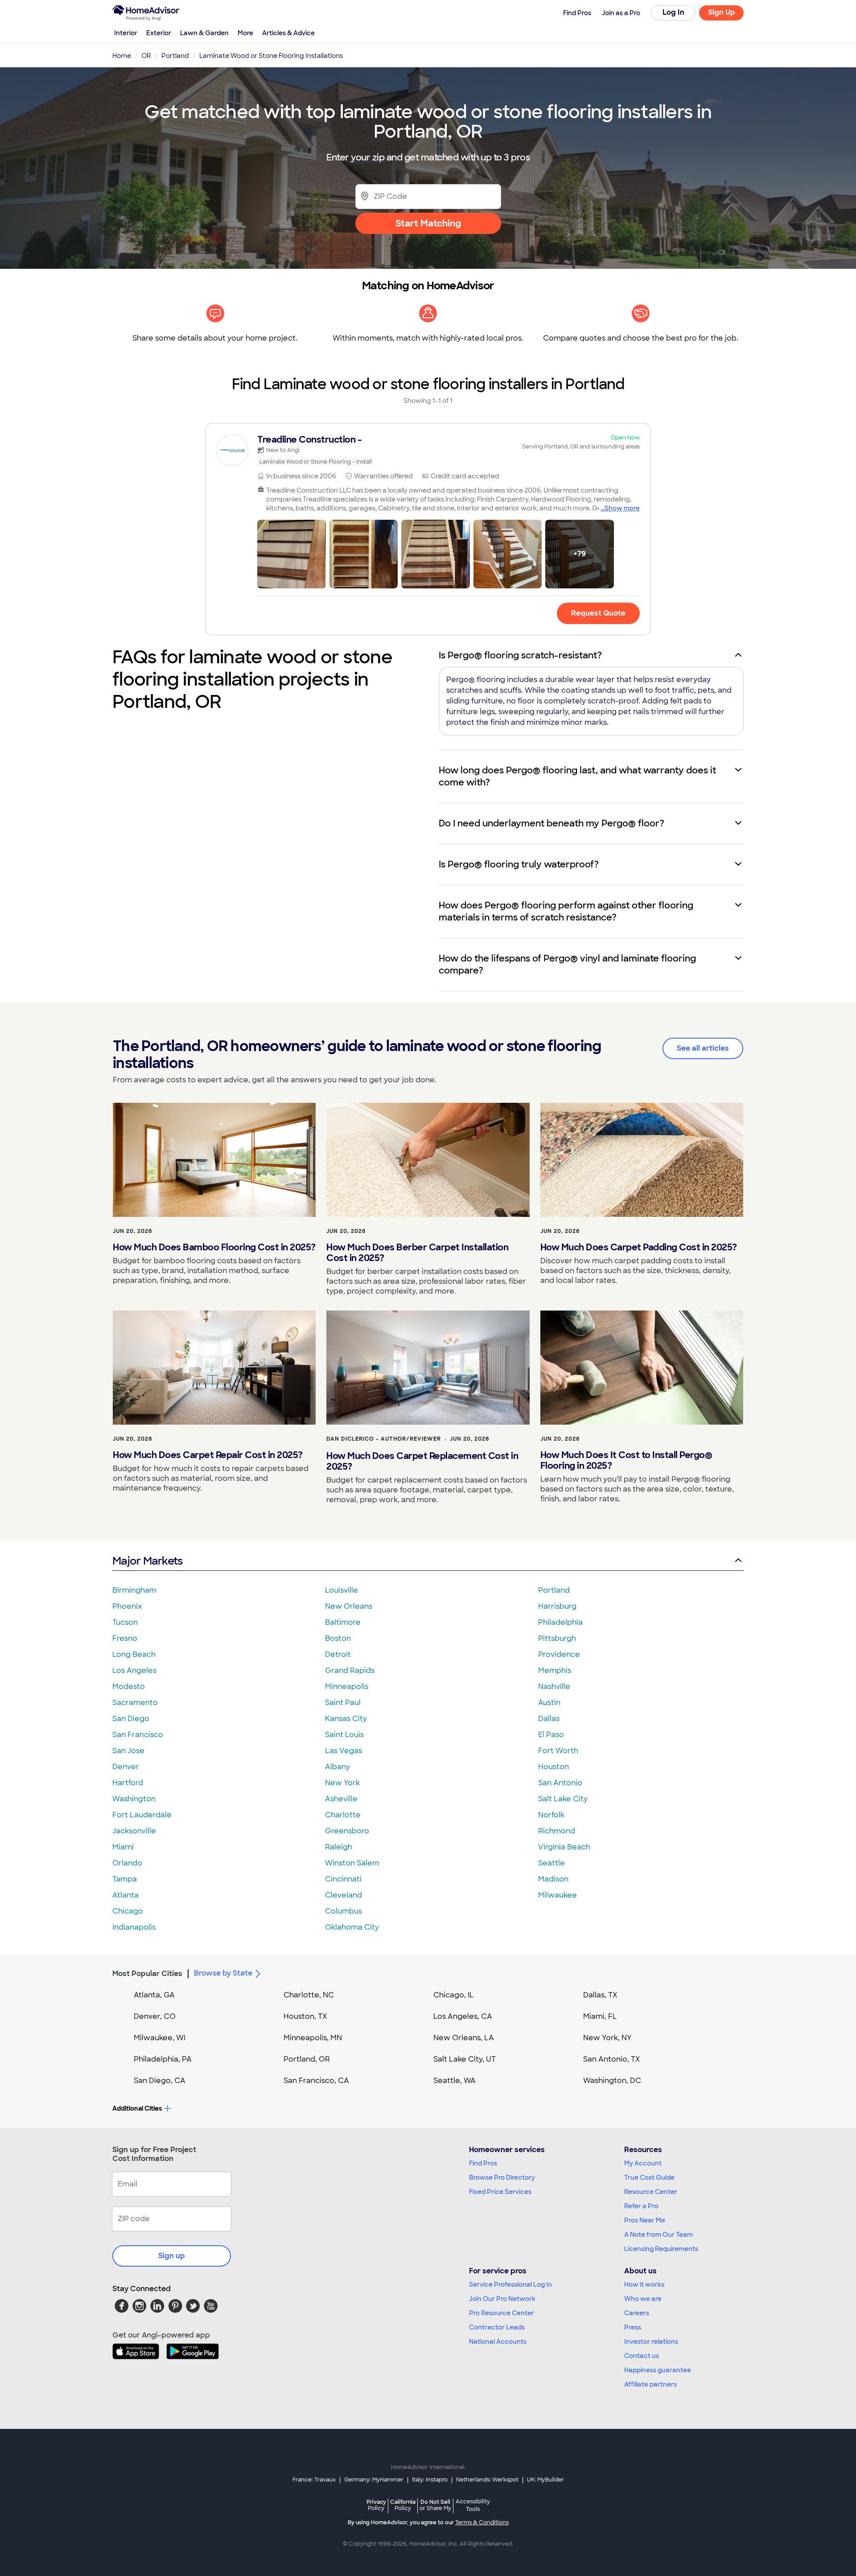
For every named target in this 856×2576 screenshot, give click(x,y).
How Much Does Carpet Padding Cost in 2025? (639, 1247)
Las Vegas (344, 1751)
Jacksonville (134, 1831)
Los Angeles (134, 1670)
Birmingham (134, 1590)
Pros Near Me (645, 2220)
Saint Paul (343, 1703)
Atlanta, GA (154, 1995)
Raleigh (339, 1847)
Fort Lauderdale (142, 1815)
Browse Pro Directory (502, 2177)
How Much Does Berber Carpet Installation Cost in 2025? (417, 1253)
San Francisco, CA (316, 2081)
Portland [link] (175, 56)
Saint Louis (344, 1735)
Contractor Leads (497, 2327)
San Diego (131, 1719)
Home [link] (122, 56)
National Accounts (498, 2342)
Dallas (549, 1719)
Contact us (642, 2356)
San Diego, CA (160, 2081)
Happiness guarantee (658, 2370)
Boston (338, 1638)
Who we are (643, 2299)
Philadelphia (560, 1622)
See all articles (703, 1048)
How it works (644, 2284)
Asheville (341, 1799)
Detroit (338, 1654)
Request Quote (598, 613)
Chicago (128, 1911)
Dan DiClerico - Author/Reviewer (384, 1439)
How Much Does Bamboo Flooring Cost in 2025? (214, 1247)
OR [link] (146, 56)
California (403, 2505)
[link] (428, 450)
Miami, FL (600, 2016)
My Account (643, 2163)
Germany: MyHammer (374, 2480)
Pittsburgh (557, 1638)
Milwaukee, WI (160, 2038)
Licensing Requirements (661, 2249)
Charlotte (343, 1815)
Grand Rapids (350, 1670)
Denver (126, 1767)
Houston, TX (305, 2016)
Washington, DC (612, 2081)
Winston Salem (352, 1863)
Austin (549, 1703)
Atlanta (126, 1895)
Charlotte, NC (309, 1995)
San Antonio (560, 1783)
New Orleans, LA (464, 2038)
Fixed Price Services (500, 2192)
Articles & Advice (288, 33)
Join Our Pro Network (502, 2299)
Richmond (557, 1831)
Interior (126, 33)
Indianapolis (134, 1927)
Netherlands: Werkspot (487, 2480)
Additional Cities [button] (137, 2108)
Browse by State (223, 1973)
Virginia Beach (564, 1847)
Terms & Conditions (482, 2523)
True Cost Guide (649, 2177)
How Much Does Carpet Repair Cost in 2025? (208, 1455)
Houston (554, 1767)
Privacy (376, 2505)
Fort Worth (558, 1751)
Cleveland (344, 1895)
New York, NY (607, 2038)
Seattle (551, 1863)
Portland (554, 1590)
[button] (292, 554)
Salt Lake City (563, 1799)
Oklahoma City (352, 1927)
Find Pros (483, 2163)
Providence (559, 1654)
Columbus (344, 1911)
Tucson (125, 1622)
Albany (337, 1767)
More (245, 33)
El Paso (551, 1735)
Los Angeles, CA (463, 2016)
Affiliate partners (650, 2384)
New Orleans (349, 1606)
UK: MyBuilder (545, 2480)
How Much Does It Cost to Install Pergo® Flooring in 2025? (626, 1460)
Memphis (555, 1670)
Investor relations (651, 2342)
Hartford (128, 1783)
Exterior (159, 33)
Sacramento (135, 1703)
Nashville (554, 1687)
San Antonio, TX (612, 2059)
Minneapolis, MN (313, 2038)
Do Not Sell (435, 2505)
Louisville (342, 1590)
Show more (622, 508)
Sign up (172, 2256)
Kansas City (346, 1719)
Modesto (129, 1687)
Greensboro (347, 1831)
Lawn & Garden (204, 33)
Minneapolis (347, 1687)
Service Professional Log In (510, 2284)
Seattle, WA (455, 2081)
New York (342, 1783)
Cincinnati (343, 1879)
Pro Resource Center (502, 2313)
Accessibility (473, 2506)
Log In (673, 12)
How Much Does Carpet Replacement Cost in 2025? (422, 1461)
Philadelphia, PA (163, 2059)
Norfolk (551, 1815)
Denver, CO (155, 2016)
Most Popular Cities (147, 1974)
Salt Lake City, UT (465, 2059)
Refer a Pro (641, 2206)
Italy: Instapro (430, 2480)
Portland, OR (307, 2059)
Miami (123, 1847)
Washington (134, 1799)
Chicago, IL (454, 1995)
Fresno (125, 1638)
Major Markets (147, 1561)
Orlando (127, 1863)
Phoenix (127, 1606)
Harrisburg (557, 1606)
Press (633, 2327)
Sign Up (722, 12)
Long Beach (134, 1654)
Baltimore (343, 1622)
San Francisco (138, 1735)
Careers (637, 2313)
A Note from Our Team (658, 2235)
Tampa (125, 1879)
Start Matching (428, 223)
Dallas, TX (600, 1995)
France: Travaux (314, 2480)
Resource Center (651, 2192)
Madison (553, 1879)
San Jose (128, 1751)
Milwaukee (558, 1895)
